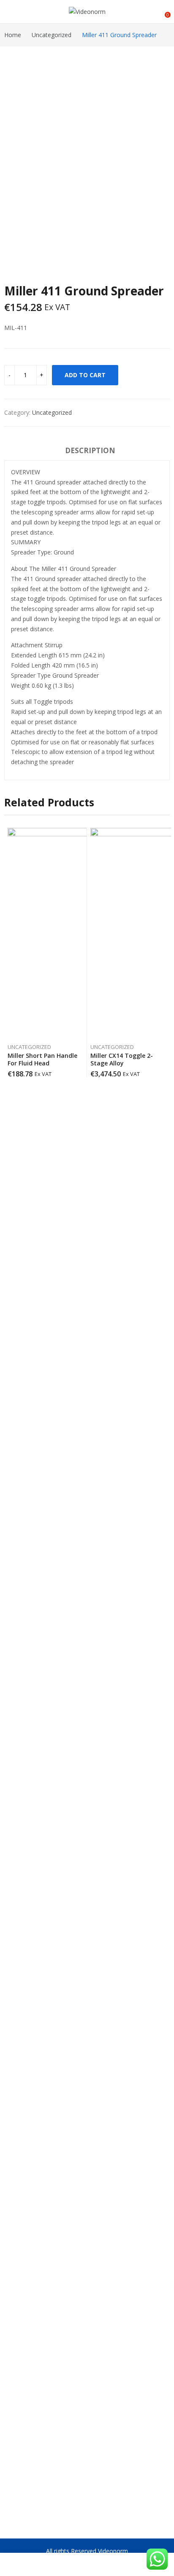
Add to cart (85, 375)
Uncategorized (52, 412)
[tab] (90, 452)
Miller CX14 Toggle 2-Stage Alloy (122, 1059)
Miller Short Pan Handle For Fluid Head (42, 1059)
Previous (15, 146)
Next (159, 146)
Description (90, 450)
